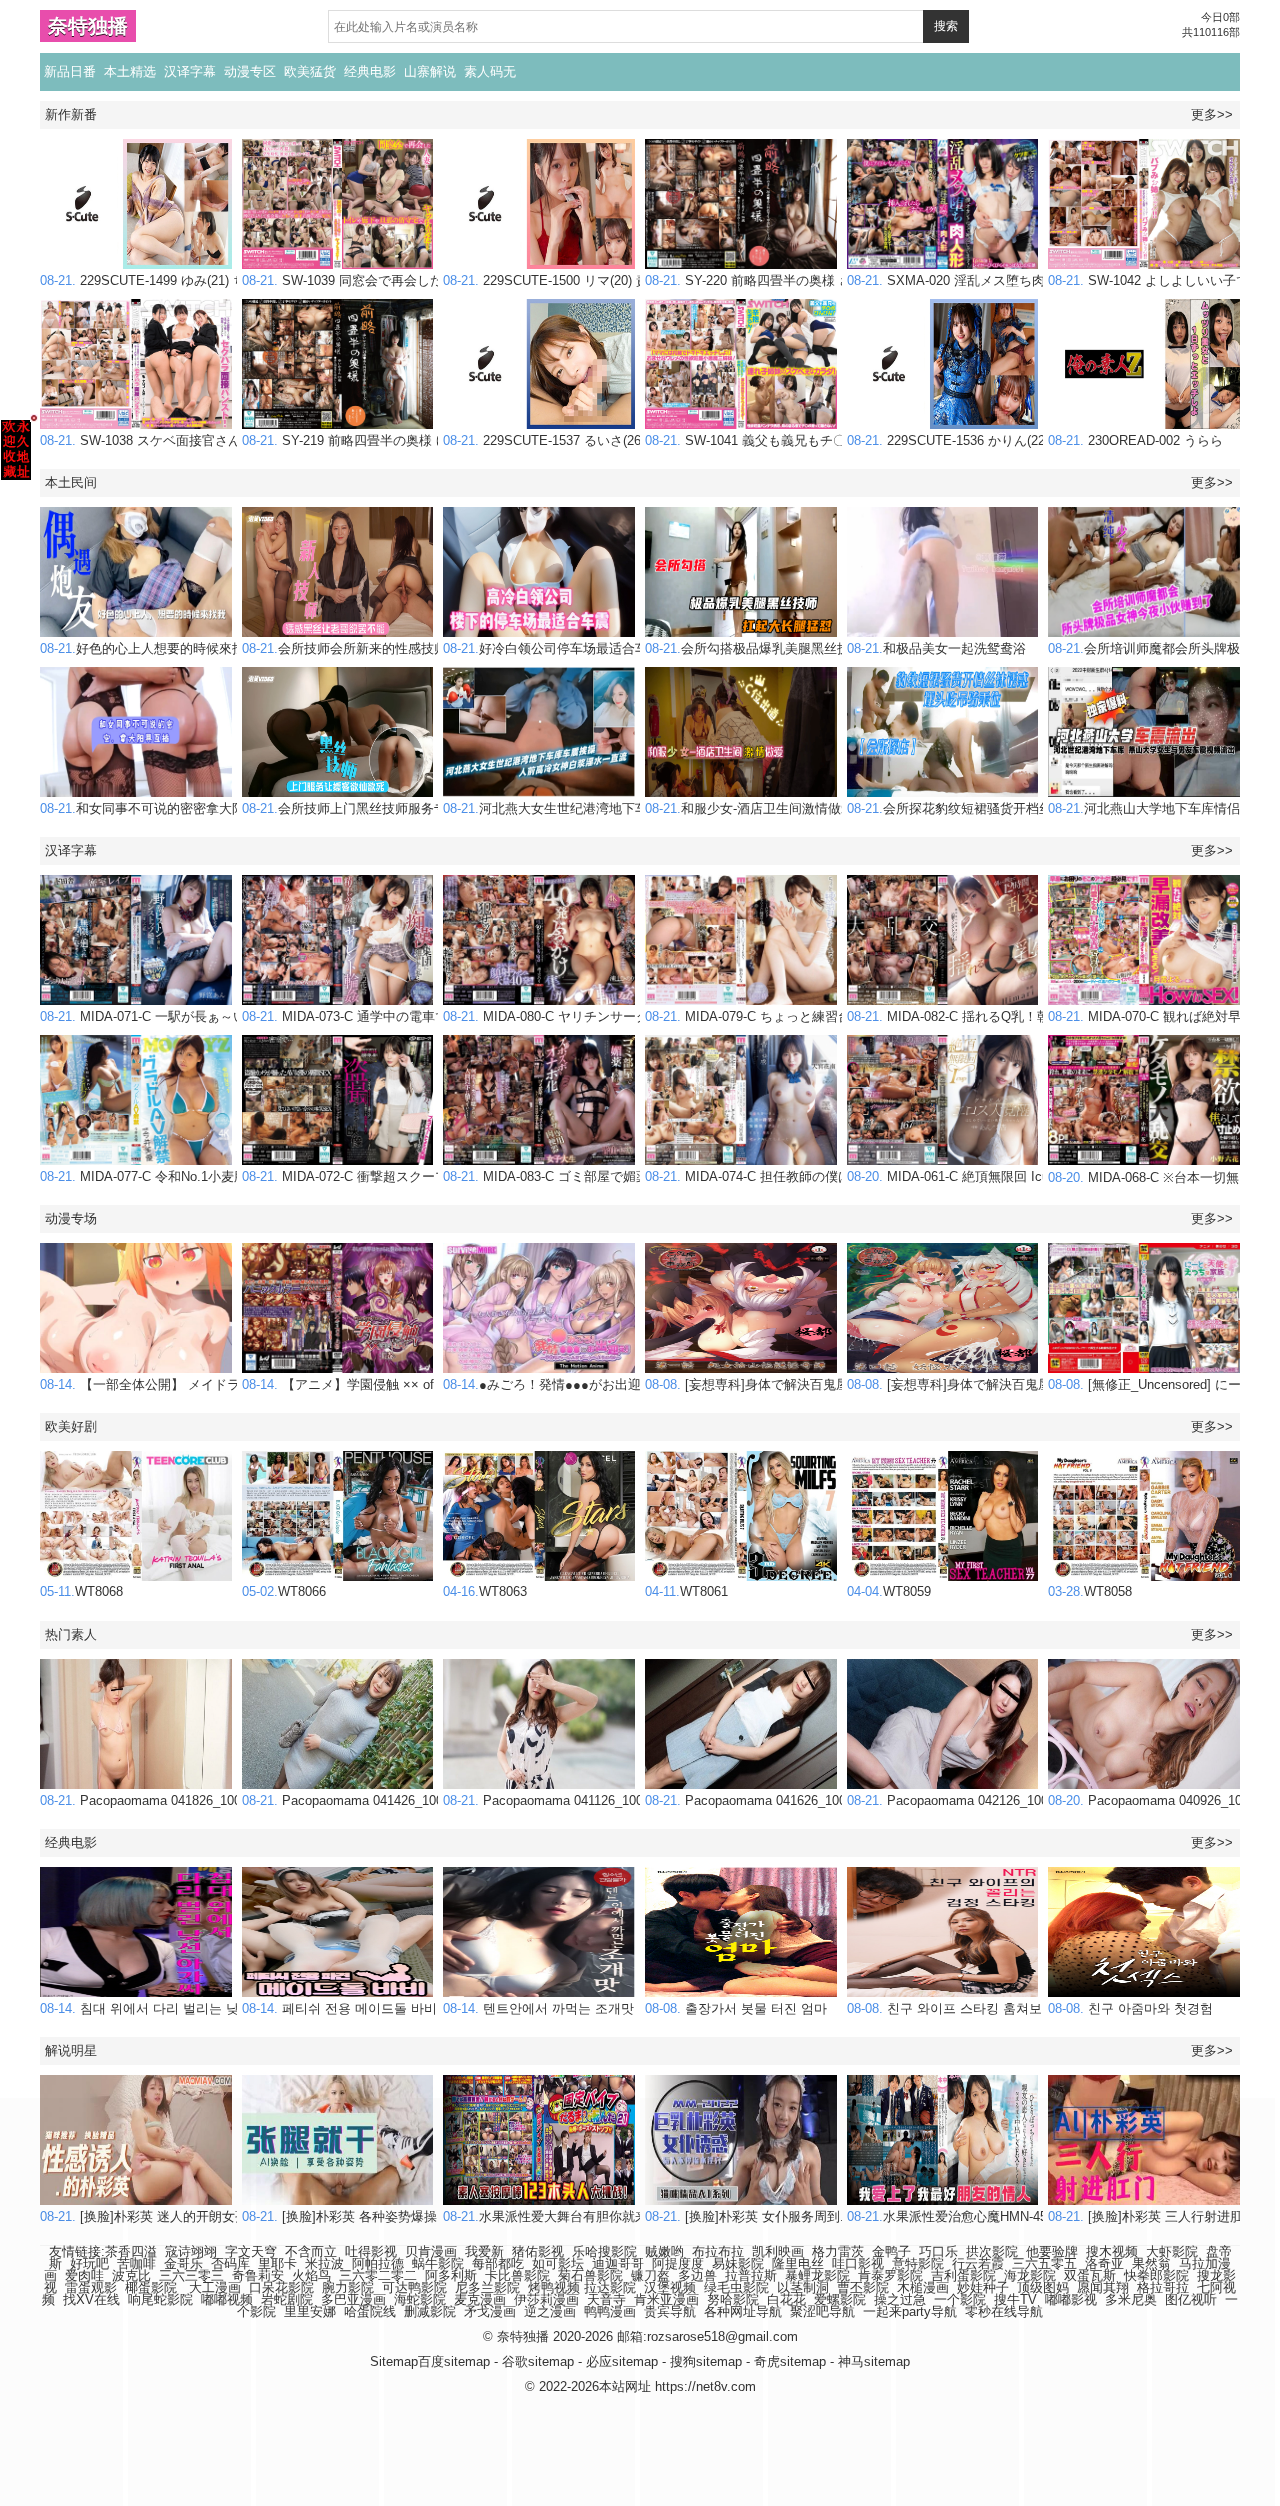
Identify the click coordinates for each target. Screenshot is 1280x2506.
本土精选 (130, 71)
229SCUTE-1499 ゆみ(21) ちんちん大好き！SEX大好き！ (228, 280)
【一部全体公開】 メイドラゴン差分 (166, 1384)
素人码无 (490, 71)
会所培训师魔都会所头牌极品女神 (1163, 648)
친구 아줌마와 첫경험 (1130, 2008)
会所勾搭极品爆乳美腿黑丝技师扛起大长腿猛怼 (799, 648)
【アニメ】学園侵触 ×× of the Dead (366, 1384)
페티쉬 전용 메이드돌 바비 (339, 2008)
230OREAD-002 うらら (1135, 440)
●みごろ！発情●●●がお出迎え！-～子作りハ (589, 1384)
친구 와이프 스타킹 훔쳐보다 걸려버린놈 (985, 2008)
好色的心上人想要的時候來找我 (149, 648)
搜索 (946, 26)
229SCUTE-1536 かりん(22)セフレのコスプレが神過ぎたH (1037, 440)
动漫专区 (250, 71)
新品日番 (70, 71)
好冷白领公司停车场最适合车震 (552, 648)
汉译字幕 (190, 71)
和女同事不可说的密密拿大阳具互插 (162, 808)
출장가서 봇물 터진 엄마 (736, 2008)
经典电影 (370, 71)
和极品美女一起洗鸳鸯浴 (936, 648)
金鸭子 (891, 2251)
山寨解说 (430, 71)
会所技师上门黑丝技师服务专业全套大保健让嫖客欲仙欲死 (429, 808)
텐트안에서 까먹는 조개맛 (538, 2008)
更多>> (1212, 114)
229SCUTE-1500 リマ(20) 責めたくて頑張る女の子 (611, 280)
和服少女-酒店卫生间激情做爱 (749, 808)
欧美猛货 (310, 71)
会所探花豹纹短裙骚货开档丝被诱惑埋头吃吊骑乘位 (1014, 808)
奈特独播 (88, 26)
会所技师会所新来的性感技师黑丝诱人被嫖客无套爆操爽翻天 (435, 648)
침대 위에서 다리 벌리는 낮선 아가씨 (167, 2008)
